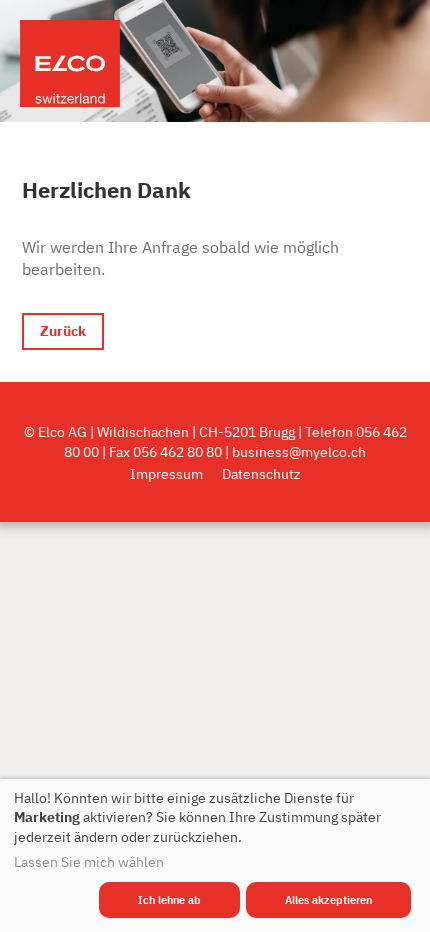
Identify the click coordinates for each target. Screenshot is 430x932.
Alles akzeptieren (328, 900)
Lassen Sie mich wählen (89, 862)
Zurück (63, 330)
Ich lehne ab (169, 900)
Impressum (166, 473)
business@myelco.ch (299, 451)
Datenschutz (261, 473)
